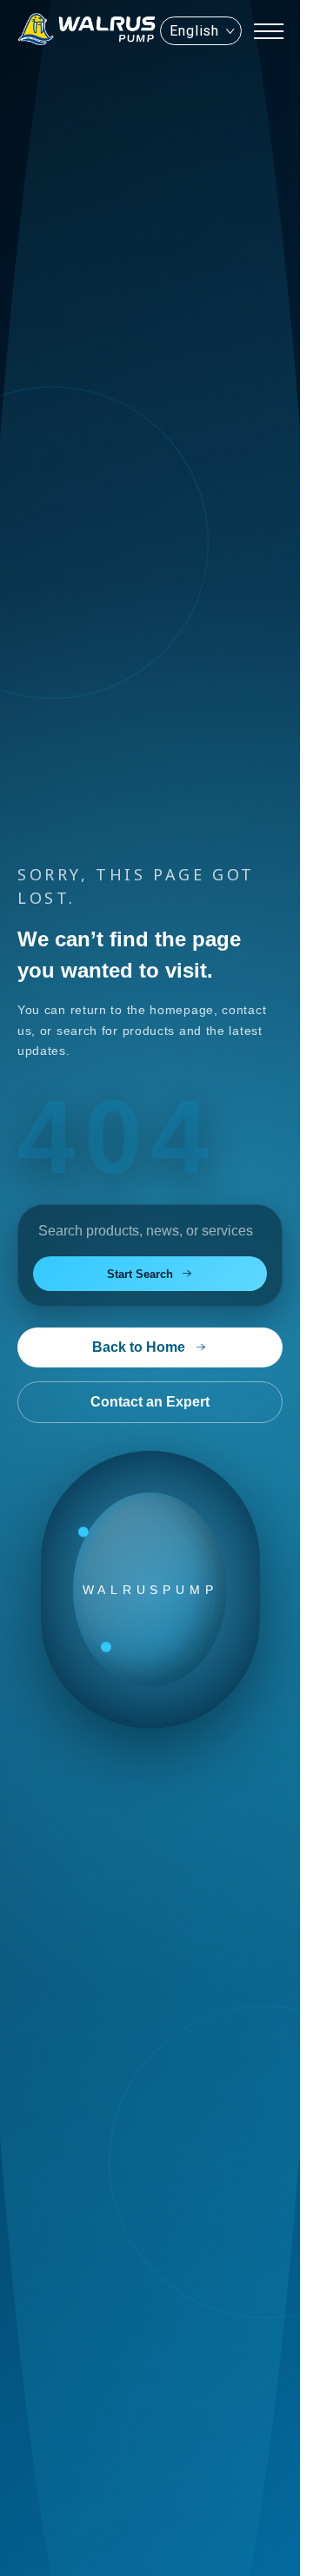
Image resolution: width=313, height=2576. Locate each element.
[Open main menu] (269, 31)
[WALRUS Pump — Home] (87, 31)
